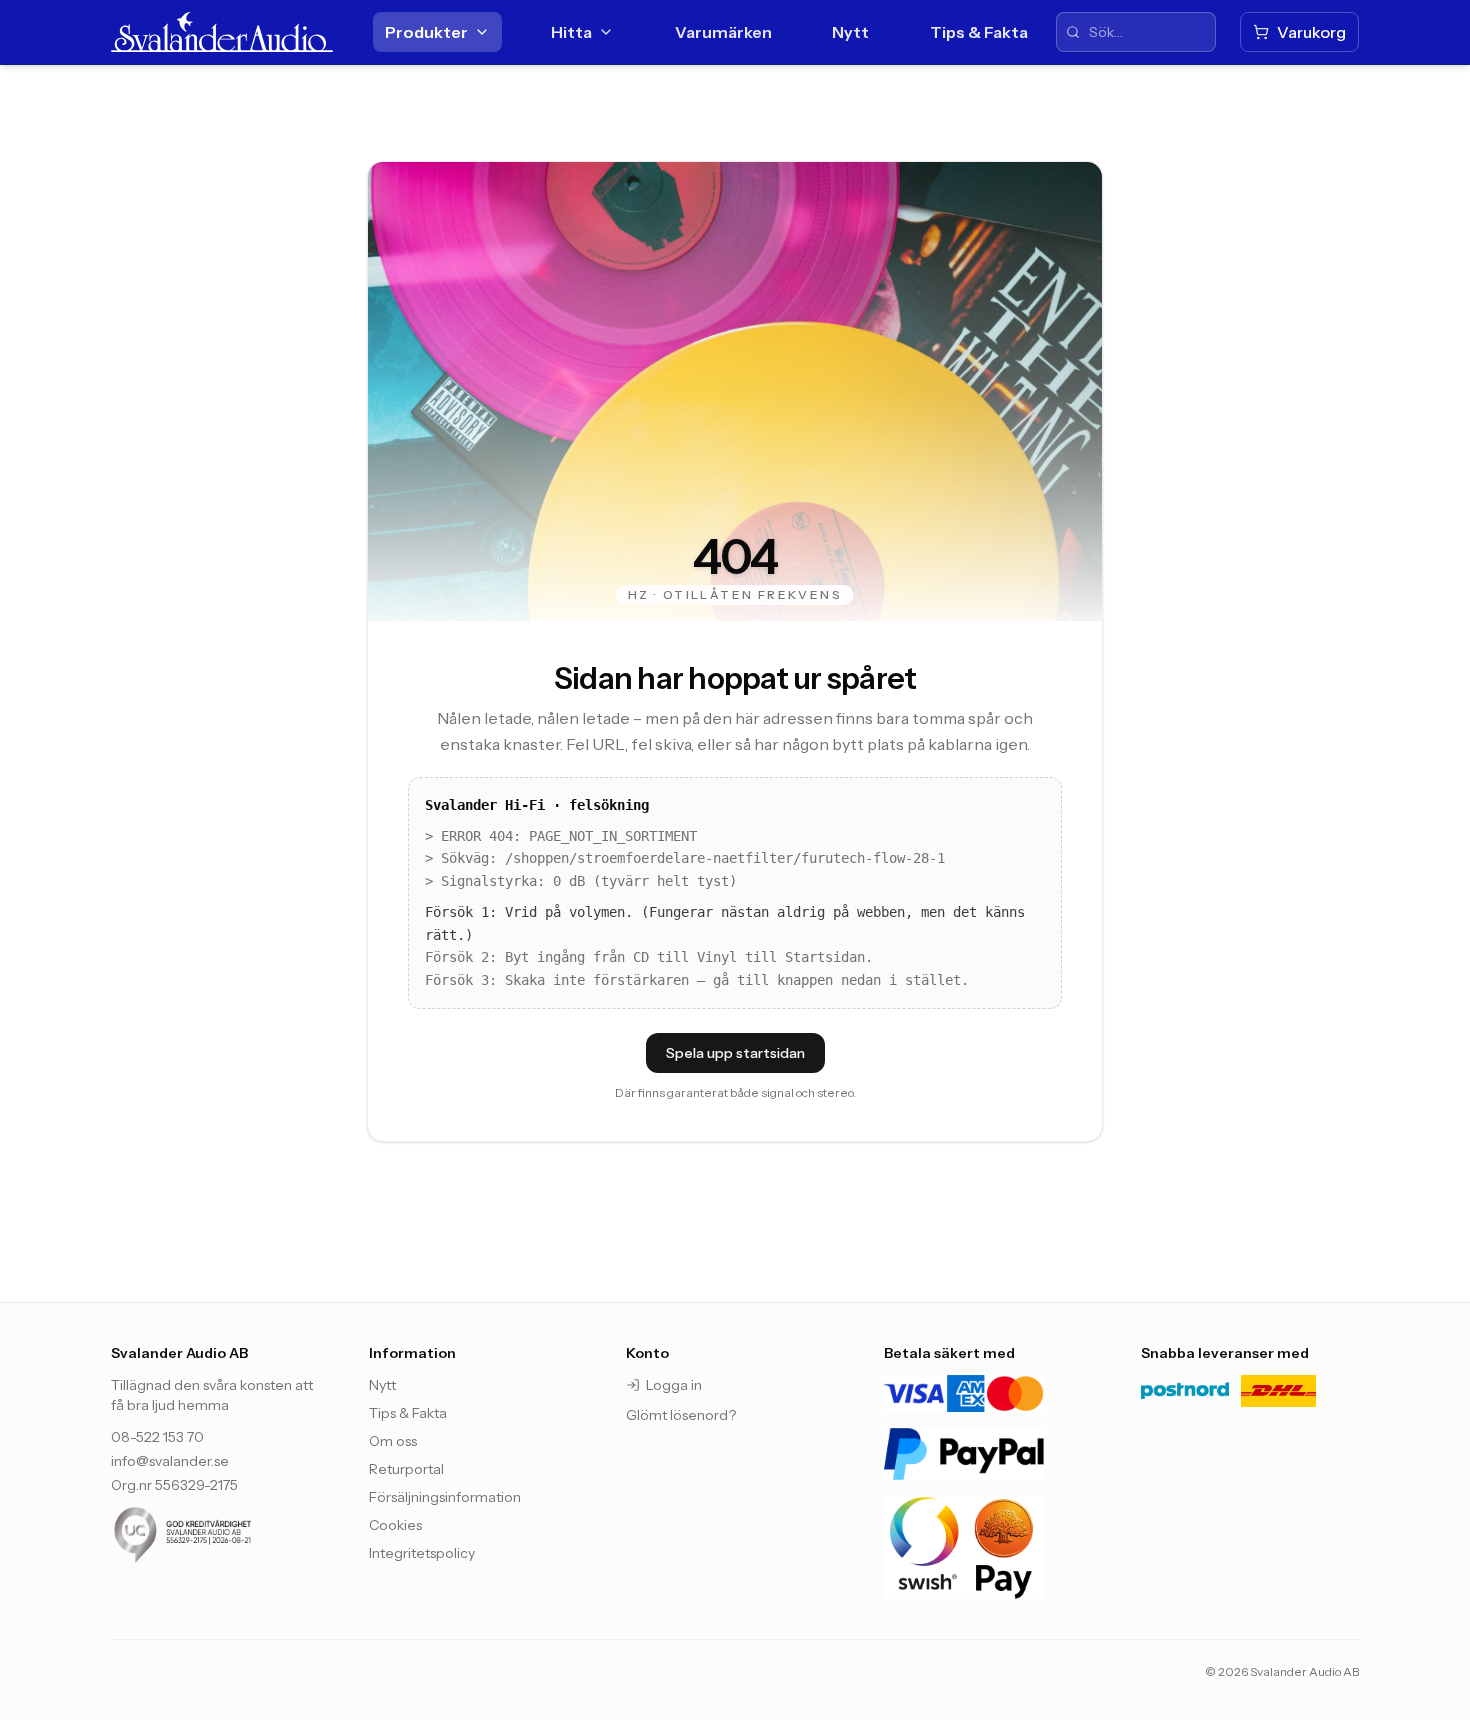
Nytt (850, 32)
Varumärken (723, 32)
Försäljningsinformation (445, 1497)
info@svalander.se (170, 1461)
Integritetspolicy (422, 1553)
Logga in (674, 1385)
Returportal (406, 1469)
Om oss (393, 1441)
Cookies (395, 1525)
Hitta (571, 32)
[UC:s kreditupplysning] (220, 1535)
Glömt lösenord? (681, 1415)
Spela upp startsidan (735, 1053)
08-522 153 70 (157, 1437)
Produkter (426, 32)
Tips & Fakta (979, 32)
